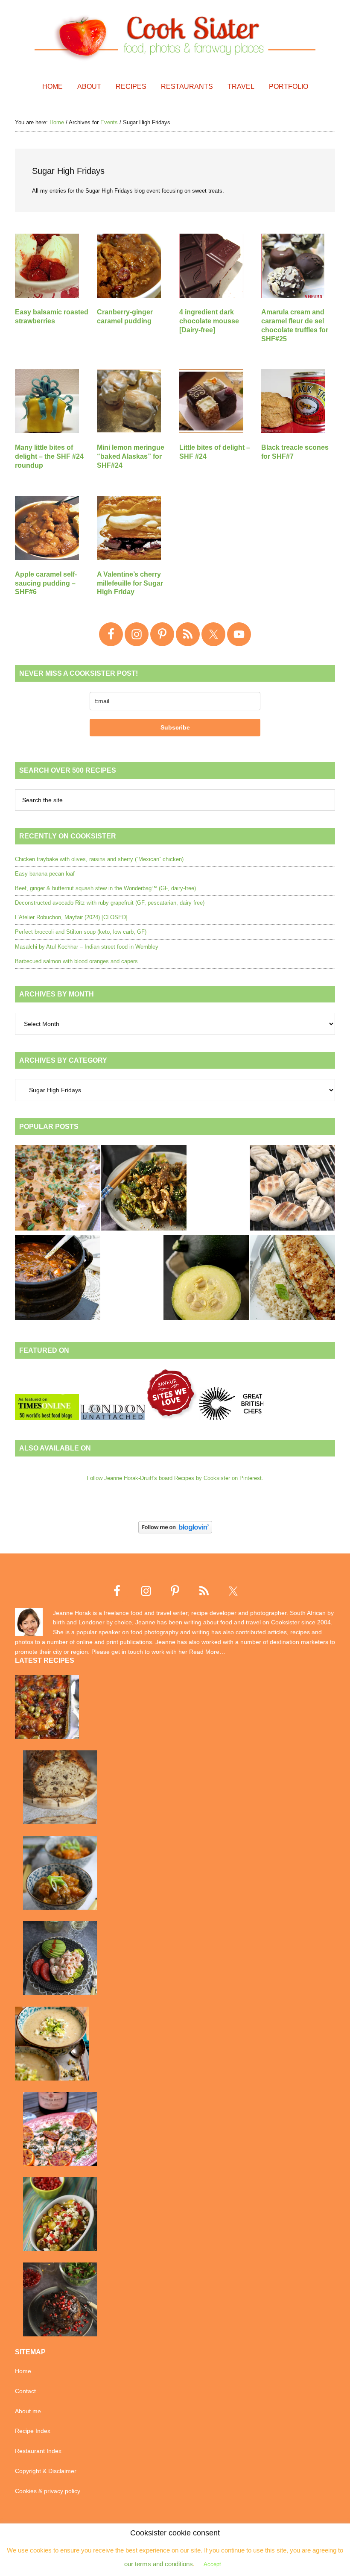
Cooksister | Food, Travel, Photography (175, 36)
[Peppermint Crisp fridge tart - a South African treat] (58, 1189)
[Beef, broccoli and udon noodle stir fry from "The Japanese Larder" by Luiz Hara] (144, 1189)
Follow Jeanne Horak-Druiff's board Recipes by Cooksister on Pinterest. (175, 1478)
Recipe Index (33, 2431)
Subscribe (175, 727)
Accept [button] (212, 2564)
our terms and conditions (159, 2564)
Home (23, 2371)
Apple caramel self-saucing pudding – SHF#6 (46, 583)
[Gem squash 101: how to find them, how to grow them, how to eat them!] (206, 1279)
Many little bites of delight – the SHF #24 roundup (49, 456)
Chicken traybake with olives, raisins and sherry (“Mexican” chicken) (99, 859)
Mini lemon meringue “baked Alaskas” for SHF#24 (131, 456)
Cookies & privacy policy (48, 2491)
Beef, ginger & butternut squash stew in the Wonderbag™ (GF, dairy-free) (105, 888)
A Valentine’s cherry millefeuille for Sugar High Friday (130, 583)
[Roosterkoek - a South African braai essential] (292, 1189)
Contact (25, 2391)
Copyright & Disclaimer (46, 2471)
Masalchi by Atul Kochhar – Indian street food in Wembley (87, 947)
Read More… (207, 1652)
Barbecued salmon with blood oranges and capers (76, 961)
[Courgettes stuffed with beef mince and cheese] (292, 1279)
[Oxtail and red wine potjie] (58, 1279)
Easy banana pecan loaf (45, 874)
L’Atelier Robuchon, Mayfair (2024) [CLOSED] (71, 917)
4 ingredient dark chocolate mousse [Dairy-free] (209, 321)
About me (28, 2411)
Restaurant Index (38, 2451)
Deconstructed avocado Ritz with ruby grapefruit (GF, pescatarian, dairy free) (110, 903)
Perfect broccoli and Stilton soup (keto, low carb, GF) (81, 932)
